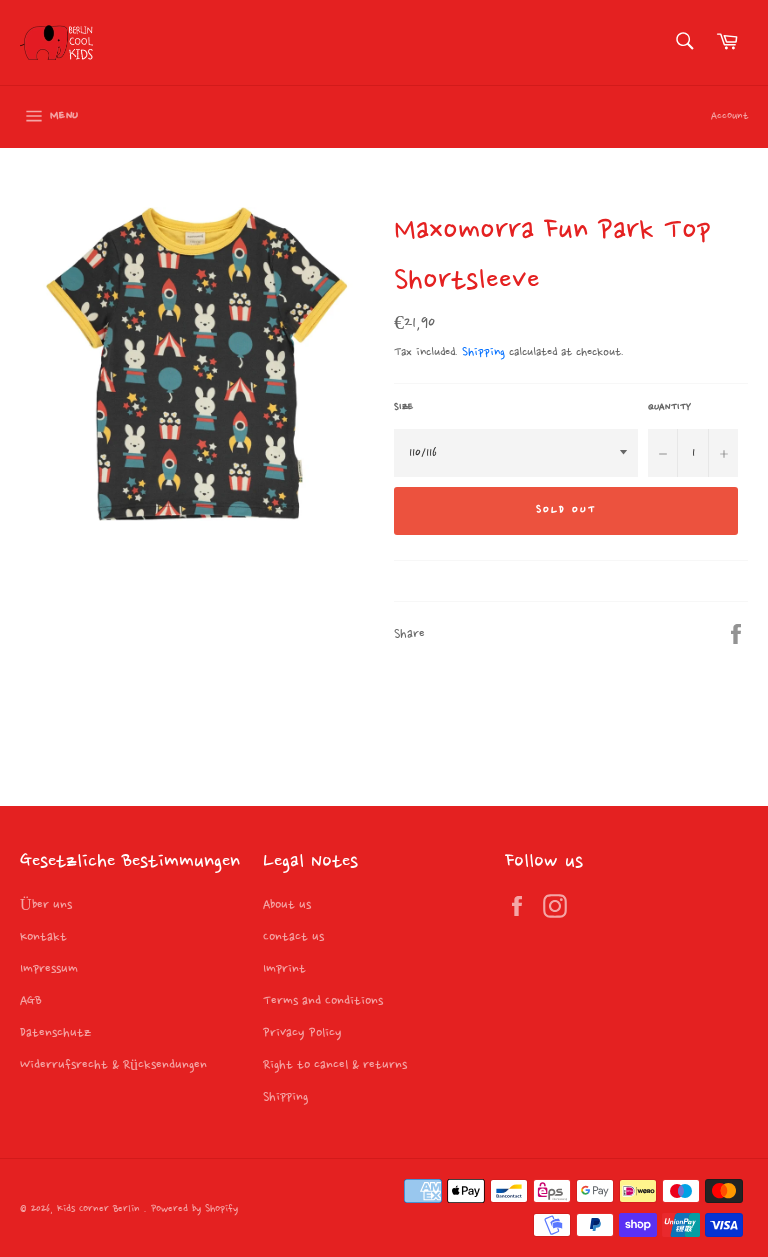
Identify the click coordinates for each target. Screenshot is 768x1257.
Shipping (483, 352)
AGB (31, 1001)
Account (729, 116)
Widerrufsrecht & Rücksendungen (113, 1065)
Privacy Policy (302, 1033)
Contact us (293, 937)
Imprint (284, 969)
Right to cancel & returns (335, 1065)
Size (403, 407)
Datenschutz (55, 1033)
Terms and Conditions (323, 1001)
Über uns (46, 905)
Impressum (49, 969)
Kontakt (43, 937)
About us (287, 905)
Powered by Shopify (194, 1209)
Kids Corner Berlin (100, 1209)
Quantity (669, 407)
